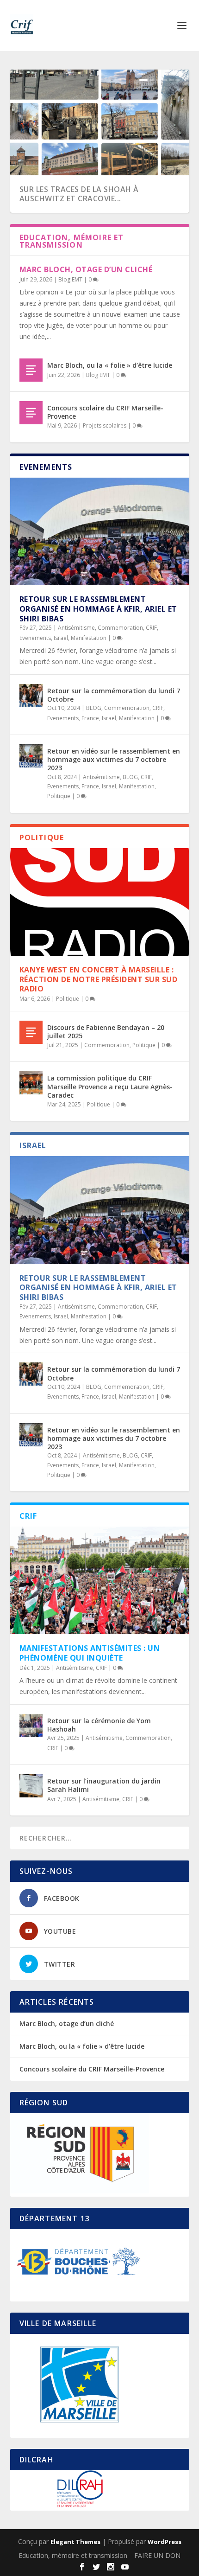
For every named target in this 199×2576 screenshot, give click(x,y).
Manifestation (89, 638)
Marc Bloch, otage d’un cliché (86, 269)
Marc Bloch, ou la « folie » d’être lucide (110, 365)
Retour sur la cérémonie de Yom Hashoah (99, 1725)
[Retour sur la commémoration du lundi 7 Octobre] (31, 696)
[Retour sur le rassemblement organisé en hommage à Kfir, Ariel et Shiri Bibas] (100, 531)
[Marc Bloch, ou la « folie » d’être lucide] (31, 370)
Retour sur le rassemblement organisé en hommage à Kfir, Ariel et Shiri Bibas (98, 609)
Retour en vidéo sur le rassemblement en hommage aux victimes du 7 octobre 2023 (114, 759)
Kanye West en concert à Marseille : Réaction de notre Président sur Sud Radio (99, 979)
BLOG (94, 708)
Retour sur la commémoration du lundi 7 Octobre (114, 695)
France (90, 718)
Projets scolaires (105, 425)
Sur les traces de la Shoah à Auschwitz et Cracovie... (79, 194)
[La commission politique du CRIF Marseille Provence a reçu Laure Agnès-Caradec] (31, 1083)
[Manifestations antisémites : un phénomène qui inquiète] (100, 1580)
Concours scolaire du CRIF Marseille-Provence (105, 412)
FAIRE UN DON (157, 2555)
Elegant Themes (75, 2542)
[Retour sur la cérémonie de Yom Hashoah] (31, 1726)
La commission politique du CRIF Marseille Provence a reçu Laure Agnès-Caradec (110, 1086)
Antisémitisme (76, 628)
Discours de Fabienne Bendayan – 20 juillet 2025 (106, 1032)
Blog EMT (70, 279)
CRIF (151, 628)
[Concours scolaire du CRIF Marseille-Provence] (31, 413)
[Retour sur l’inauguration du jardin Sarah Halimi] (31, 1786)
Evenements (35, 638)
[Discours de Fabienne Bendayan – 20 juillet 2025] (31, 1032)
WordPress (165, 2542)
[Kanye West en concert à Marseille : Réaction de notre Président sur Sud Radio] (100, 902)
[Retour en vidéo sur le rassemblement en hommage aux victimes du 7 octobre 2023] (31, 756)
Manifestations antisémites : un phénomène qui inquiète (90, 1653)
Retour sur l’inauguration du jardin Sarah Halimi (104, 1785)
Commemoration (120, 628)
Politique (59, 796)
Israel (61, 638)
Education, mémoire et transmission (73, 2555)
